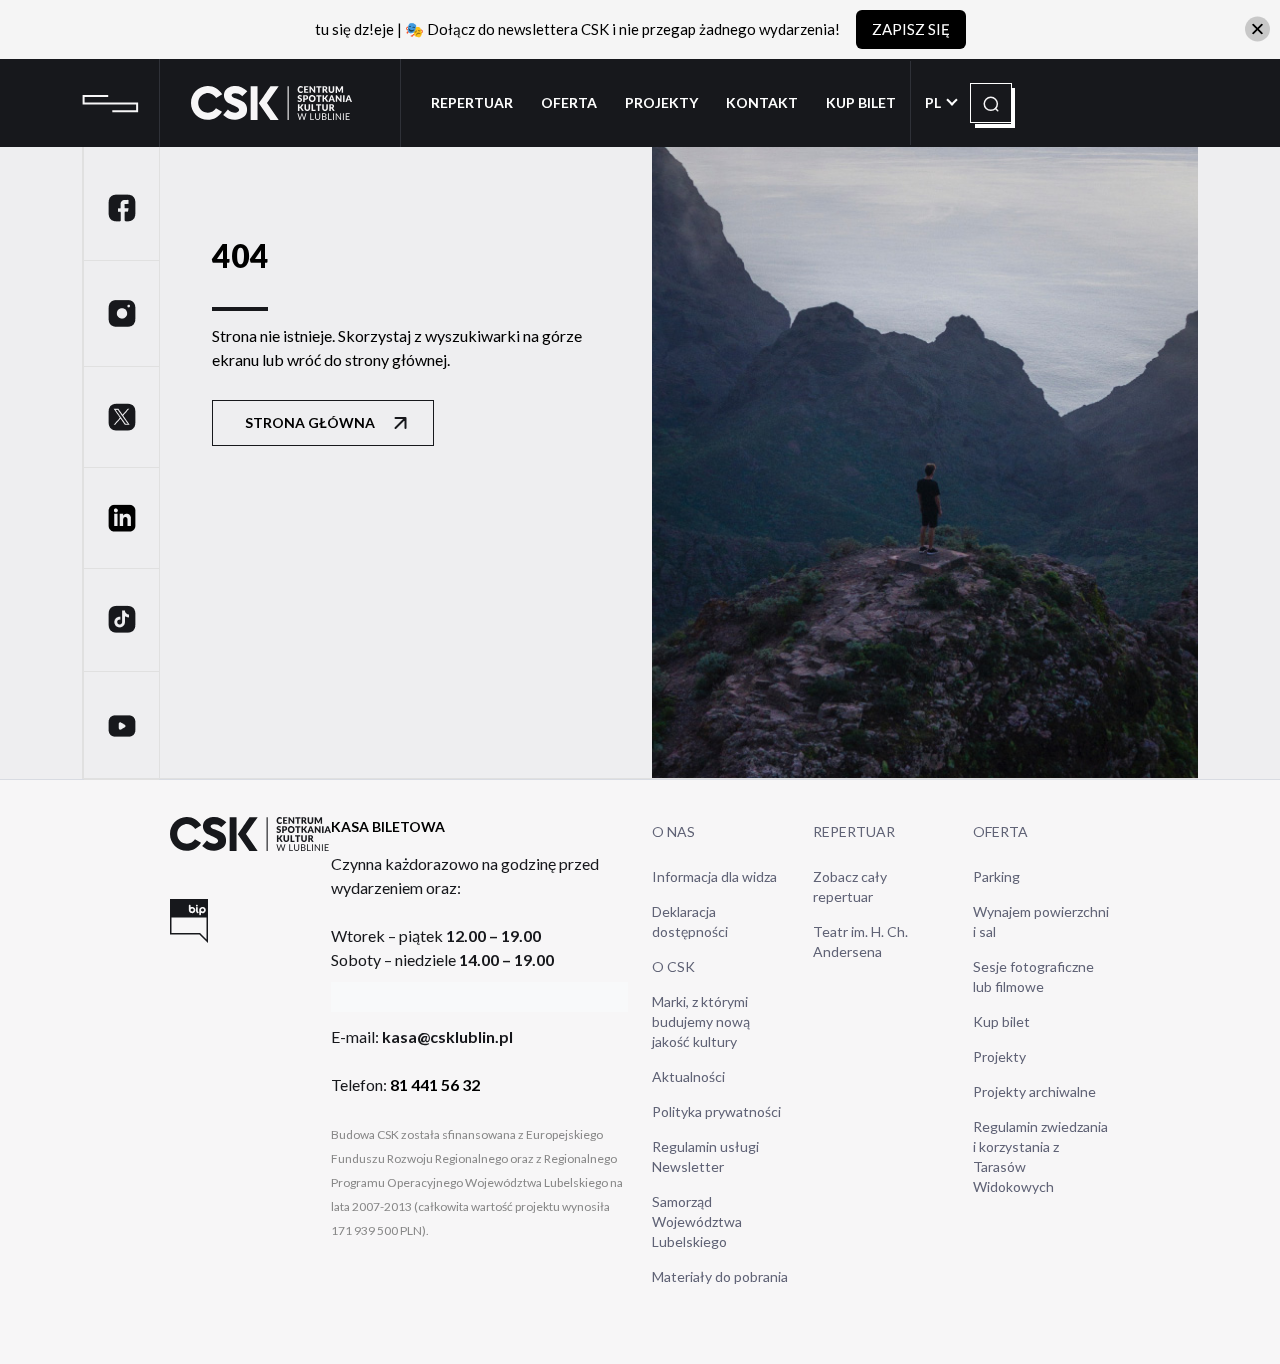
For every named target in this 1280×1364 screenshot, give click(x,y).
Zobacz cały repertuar (850, 886)
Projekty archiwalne (1034, 1091)
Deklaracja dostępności (690, 921)
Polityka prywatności (716, 1111)
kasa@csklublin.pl (447, 1036)
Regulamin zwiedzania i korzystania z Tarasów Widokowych (1040, 1156)
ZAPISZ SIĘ (911, 29)
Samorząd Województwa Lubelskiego (697, 1221)
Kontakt (762, 102)
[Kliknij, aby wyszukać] (991, 104)
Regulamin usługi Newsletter (705, 1156)
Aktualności (688, 1076)
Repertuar (472, 102)
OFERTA (1000, 831)
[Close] (1257, 29)
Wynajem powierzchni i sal (1041, 921)
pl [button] (934, 102)
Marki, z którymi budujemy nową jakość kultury (701, 1021)
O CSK (673, 966)
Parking (996, 876)
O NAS (673, 831)
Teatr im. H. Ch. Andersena (860, 941)
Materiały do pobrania (720, 1276)
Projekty (661, 102)
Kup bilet (1001, 1021)
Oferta (569, 102)
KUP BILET (861, 102)
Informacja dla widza (714, 876)
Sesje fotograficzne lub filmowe (1033, 976)
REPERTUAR (854, 831)
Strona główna (310, 422)
